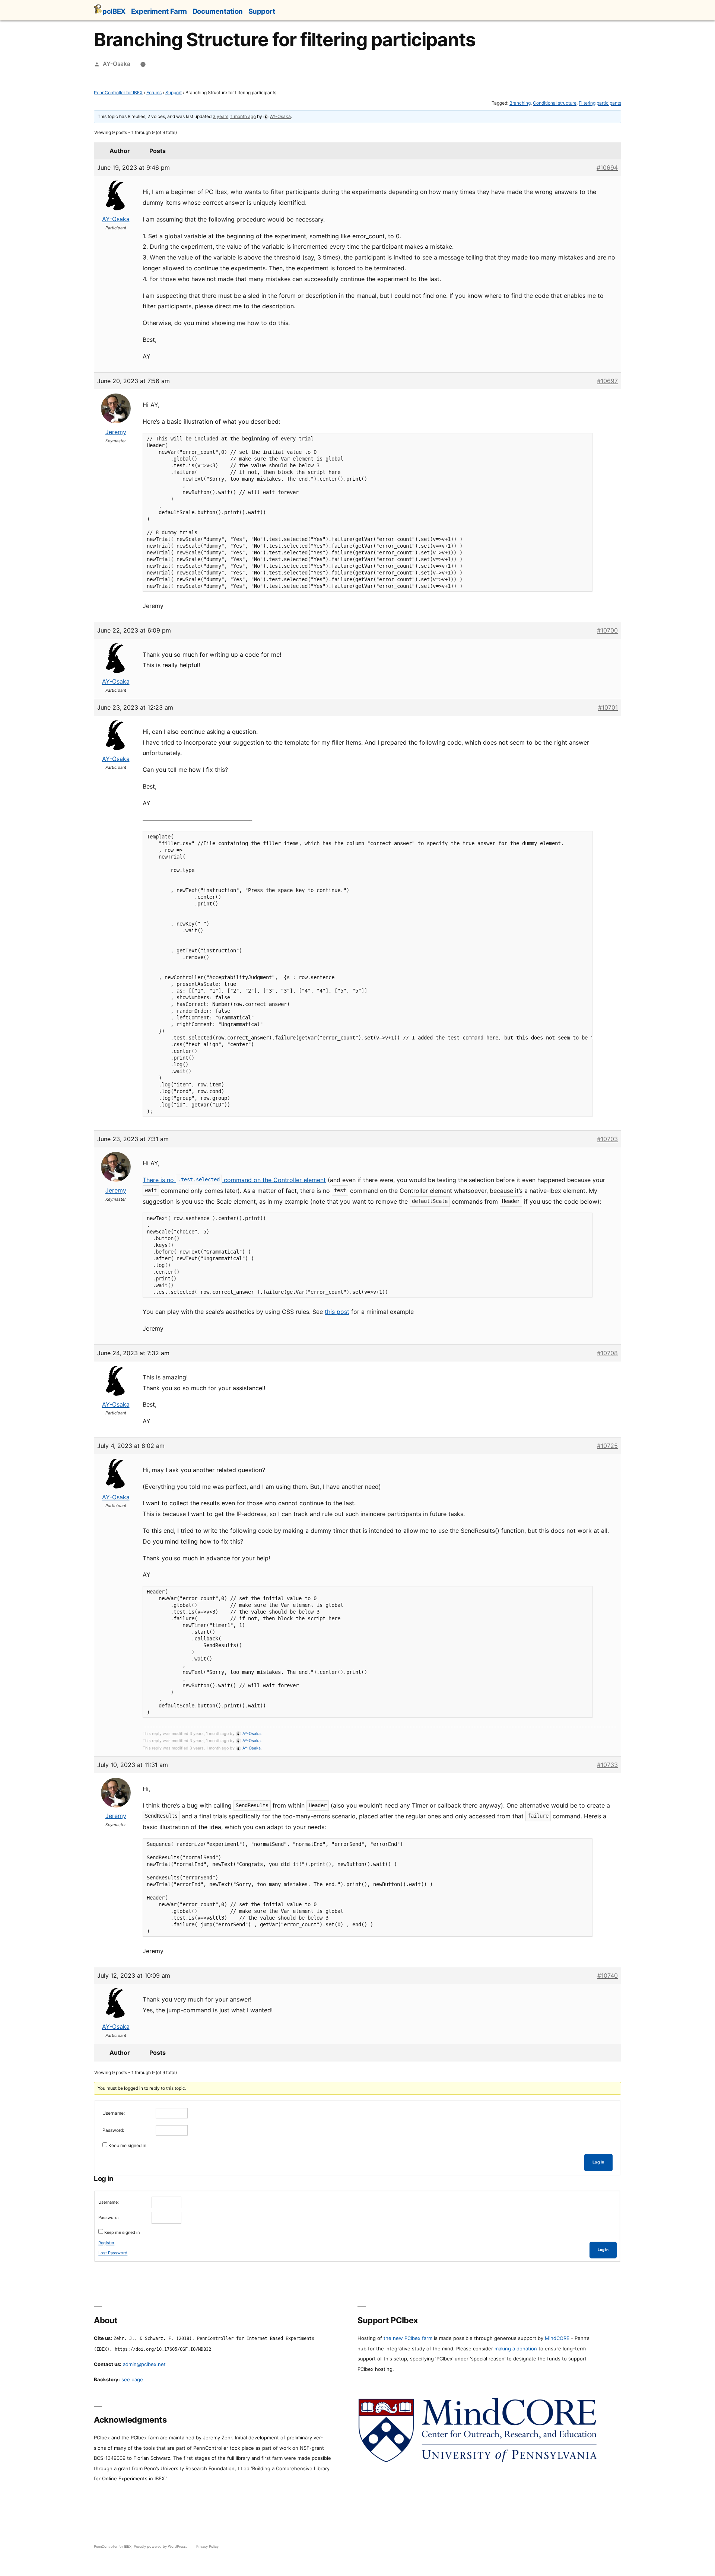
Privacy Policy (207, 2546)
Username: (114, 2113)
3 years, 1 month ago (234, 116)
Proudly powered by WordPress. (161, 2546)
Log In (598, 2162)
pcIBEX (114, 11)
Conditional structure (555, 103)
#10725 (607, 1446)
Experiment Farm (159, 11)
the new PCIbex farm (408, 2338)
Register (106, 2243)
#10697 (607, 381)
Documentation (218, 11)
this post (337, 1312)
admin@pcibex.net (144, 2364)
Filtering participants (600, 103)
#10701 (608, 707)
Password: (113, 2130)
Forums (154, 93)
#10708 (607, 1353)
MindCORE (557, 2338)
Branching (520, 103)
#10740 (608, 1975)
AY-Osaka (117, 64)
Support (262, 11)
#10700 (607, 630)
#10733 (607, 1765)
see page (132, 2379)
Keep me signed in (127, 2145)
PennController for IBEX (118, 93)
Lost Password (113, 2253)
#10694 (607, 168)
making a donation (516, 2349)
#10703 (607, 1139)
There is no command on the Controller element (234, 1180)
